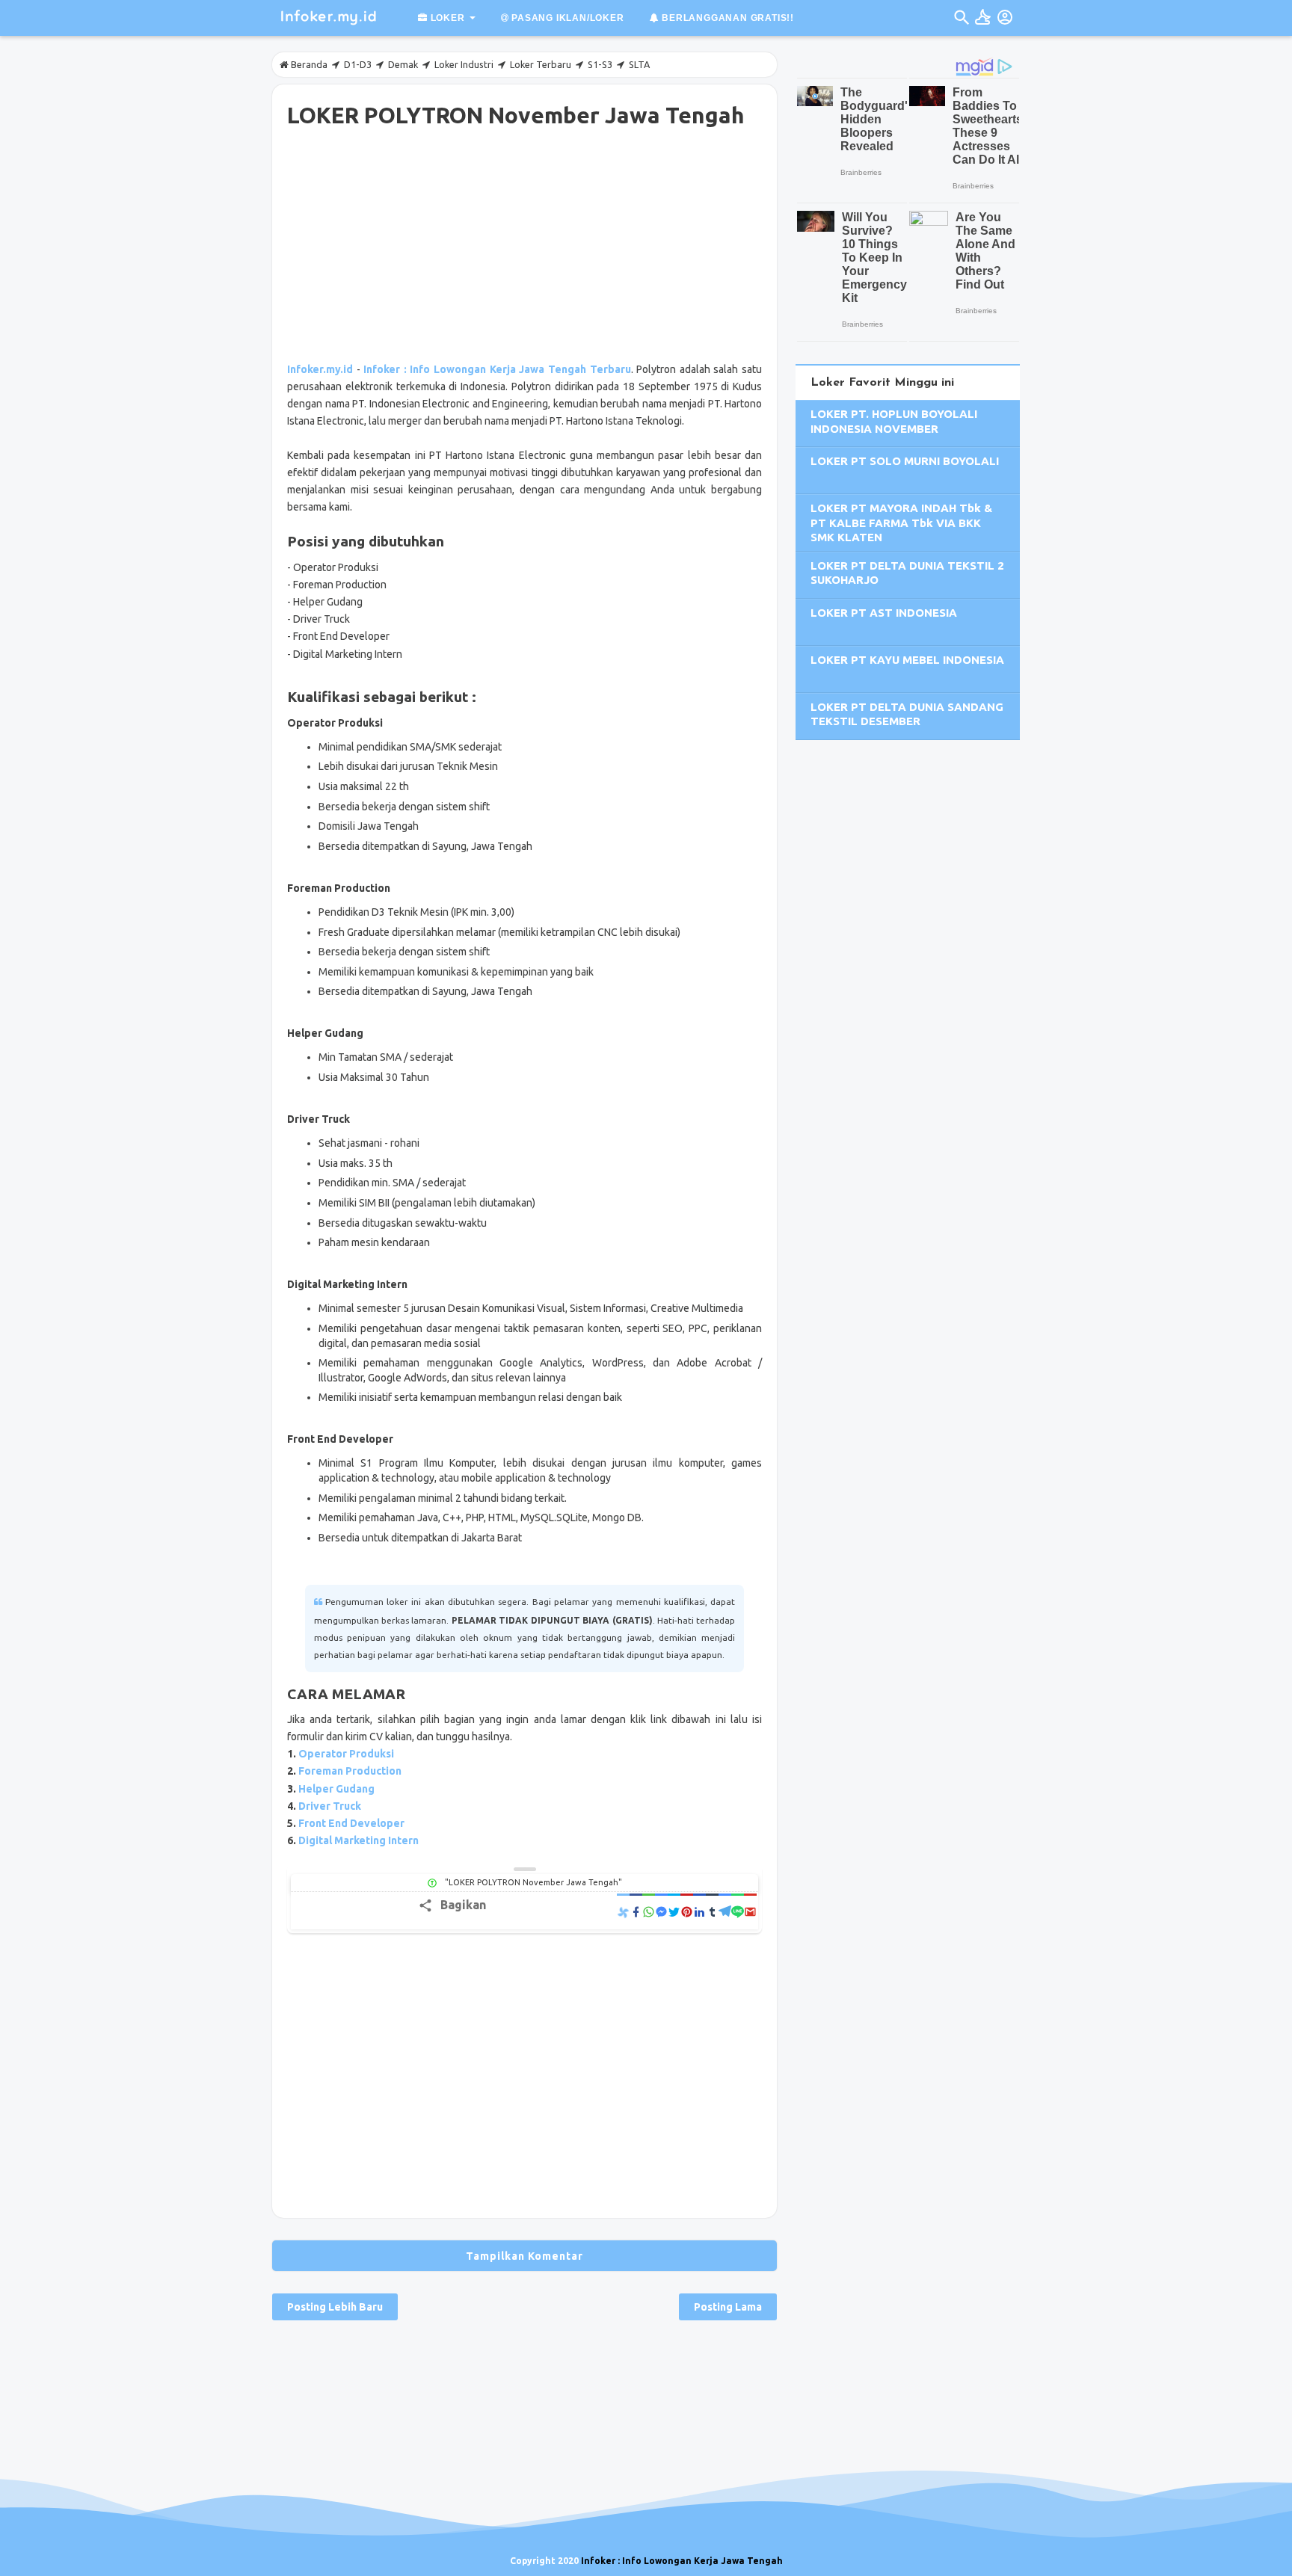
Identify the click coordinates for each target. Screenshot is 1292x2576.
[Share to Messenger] (661, 1911)
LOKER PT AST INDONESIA (884, 613)
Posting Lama (728, 2307)
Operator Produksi (346, 1754)
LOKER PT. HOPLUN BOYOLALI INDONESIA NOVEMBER (894, 421)
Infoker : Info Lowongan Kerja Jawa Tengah (682, 2561)
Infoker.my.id (320, 369)
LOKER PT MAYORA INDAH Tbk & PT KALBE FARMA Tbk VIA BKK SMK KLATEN (901, 523)
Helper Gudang (336, 1789)
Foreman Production (350, 1771)
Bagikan (463, 1905)
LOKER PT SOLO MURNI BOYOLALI (905, 461)
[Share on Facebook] (636, 1911)
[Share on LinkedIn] (699, 1911)
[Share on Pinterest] (687, 1911)
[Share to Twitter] (674, 1911)
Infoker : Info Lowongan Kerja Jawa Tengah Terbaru (497, 369)
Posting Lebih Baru (335, 2307)
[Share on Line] (738, 1911)
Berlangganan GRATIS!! (726, 18)
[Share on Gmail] (750, 1911)
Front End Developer (351, 1823)
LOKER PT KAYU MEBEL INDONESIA (907, 660)
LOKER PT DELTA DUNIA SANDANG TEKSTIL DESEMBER (907, 714)
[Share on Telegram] (725, 1911)
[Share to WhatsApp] (649, 1911)
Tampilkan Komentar (525, 2256)
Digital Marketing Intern (359, 1840)
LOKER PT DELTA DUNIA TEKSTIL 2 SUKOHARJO (907, 573)
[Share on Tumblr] (712, 1911)
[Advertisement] (525, 247)
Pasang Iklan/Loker (566, 18)
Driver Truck (330, 1806)
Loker (446, 18)
